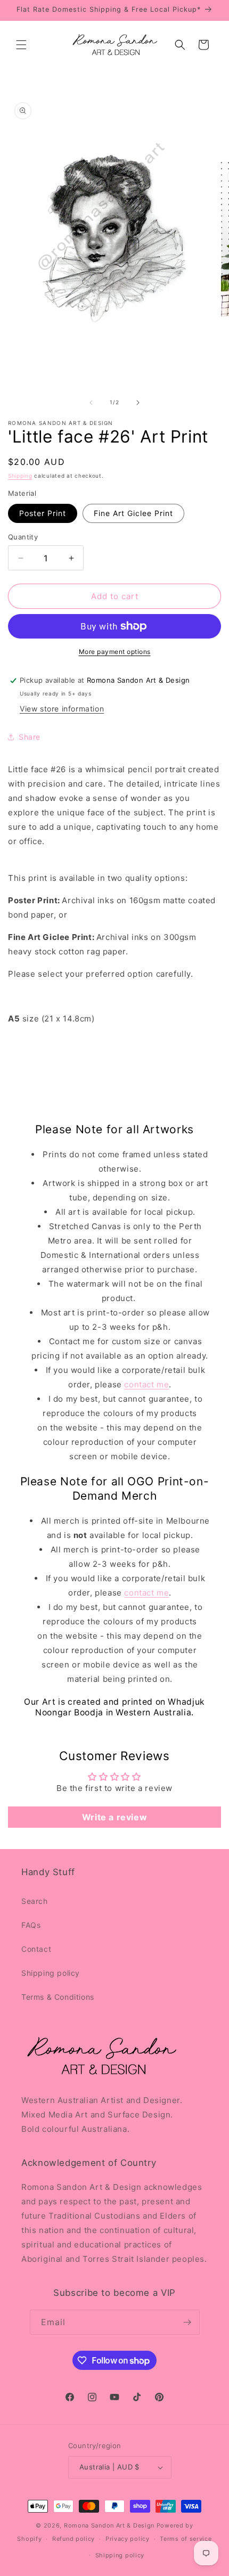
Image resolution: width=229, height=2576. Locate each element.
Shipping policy (51, 1973)
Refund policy (73, 2539)
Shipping (20, 476)
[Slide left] (91, 403)
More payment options (115, 652)
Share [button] (30, 737)
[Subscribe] (187, 2322)
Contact (36, 1949)
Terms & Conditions (58, 1997)
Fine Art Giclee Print (133, 513)
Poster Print (43, 513)
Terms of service (186, 2539)
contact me (146, 1384)
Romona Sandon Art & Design (109, 2525)
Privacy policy (128, 2539)
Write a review (114, 1817)
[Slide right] (138, 403)
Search (35, 1901)
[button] (21, 45)
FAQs (31, 1925)
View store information (62, 709)
